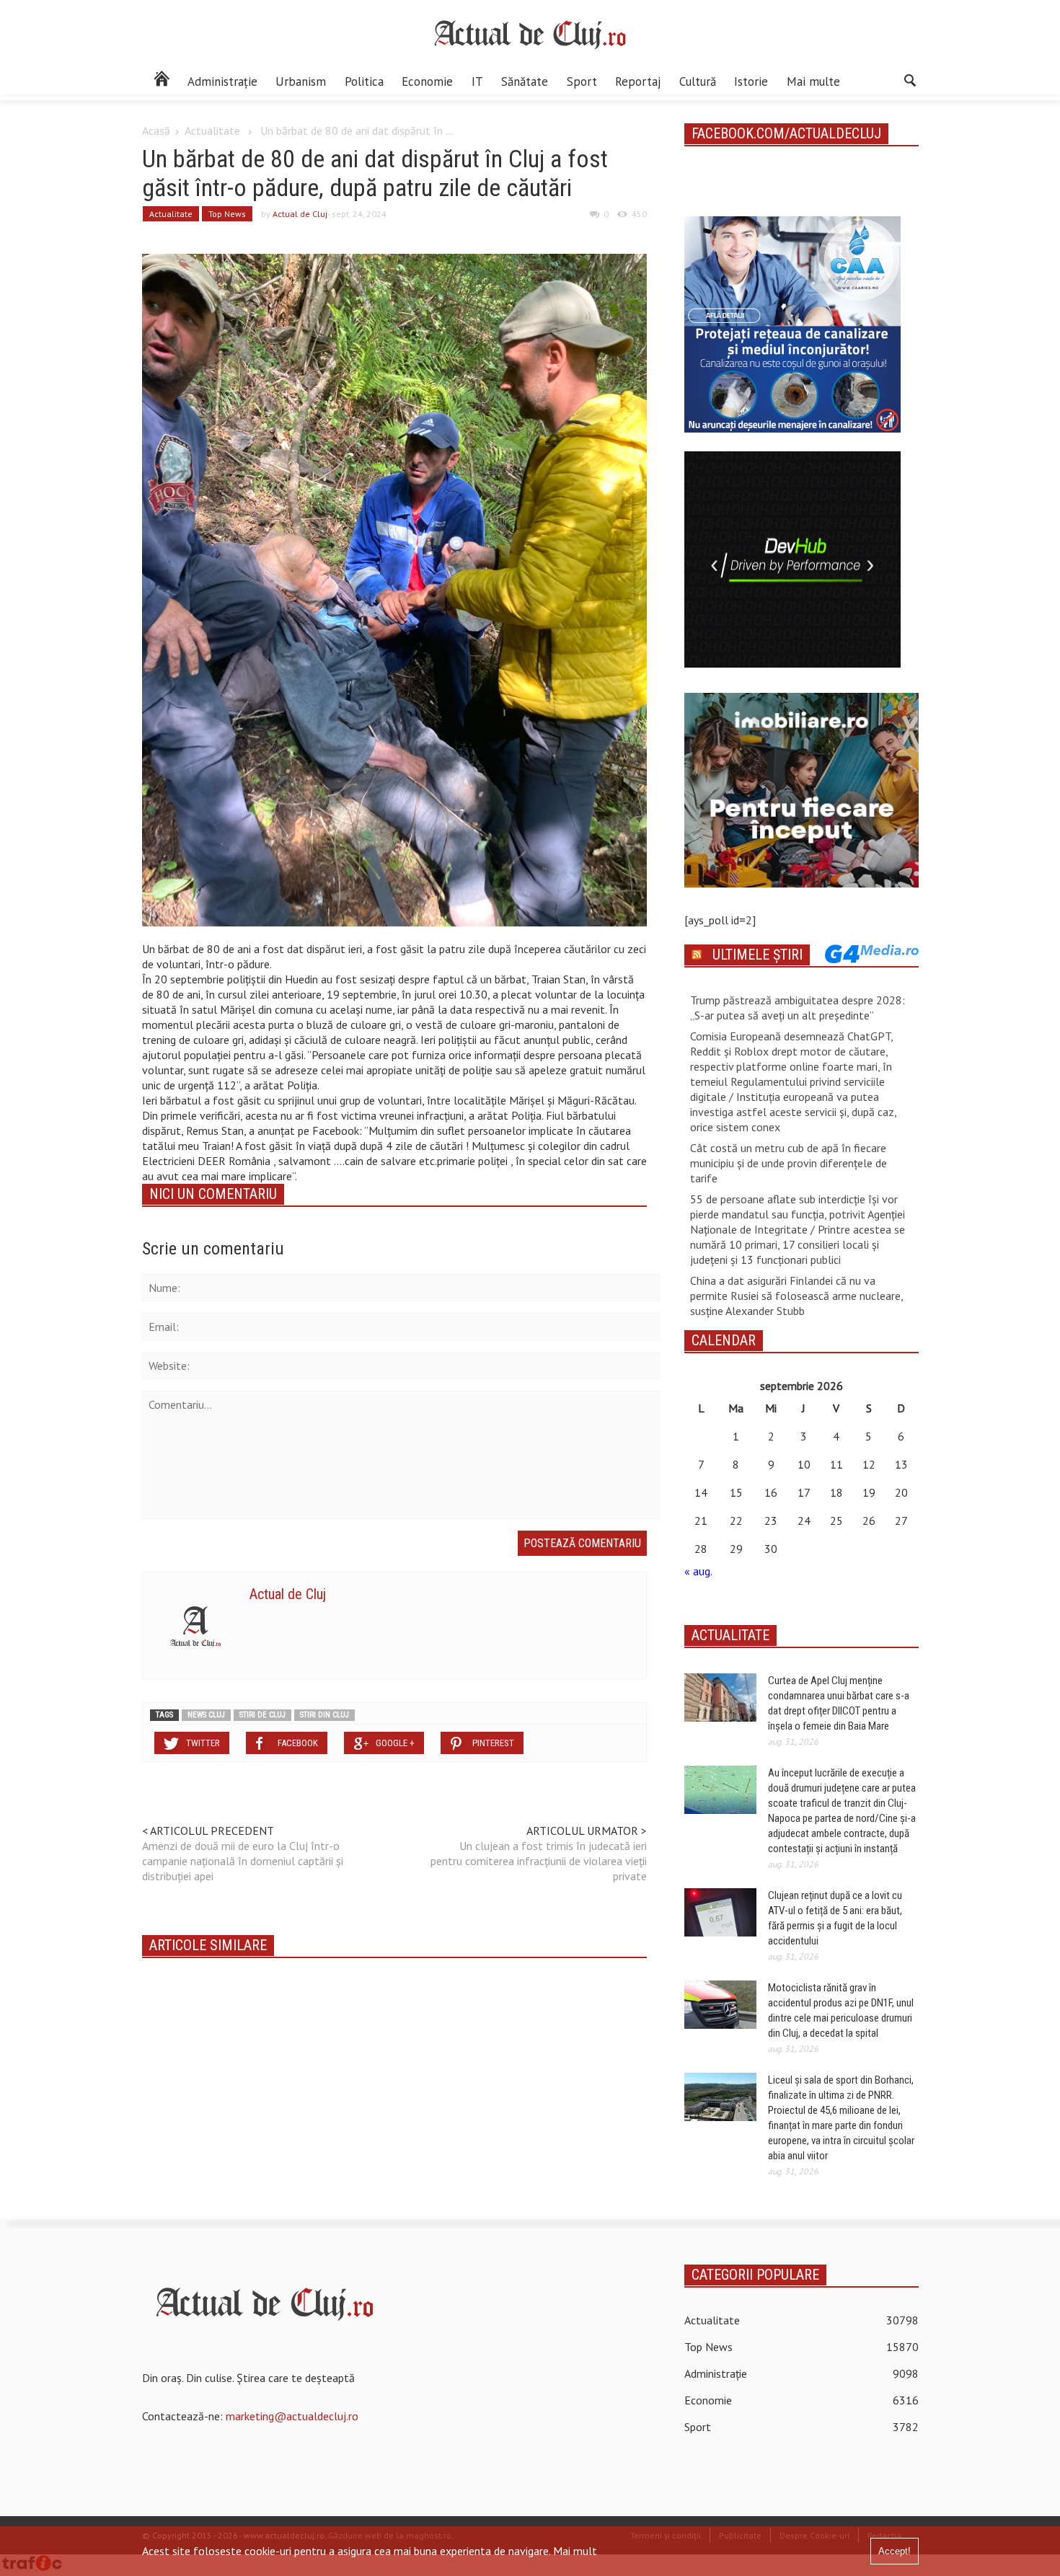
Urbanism (301, 81)
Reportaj (638, 81)
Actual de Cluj (300, 214)
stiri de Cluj (262, 1715)
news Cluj (206, 1715)
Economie (427, 81)
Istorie (751, 81)
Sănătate (525, 81)
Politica (364, 81)
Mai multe (813, 81)
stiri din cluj (324, 1715)
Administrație (222, 81)
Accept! (895, 2551)
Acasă (156, 130)
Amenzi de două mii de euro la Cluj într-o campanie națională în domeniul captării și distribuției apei (243, 1861)
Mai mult (575, 2551)
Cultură (698, 81)
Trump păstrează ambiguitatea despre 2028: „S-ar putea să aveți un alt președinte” (798, 1008)
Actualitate (212, 130)
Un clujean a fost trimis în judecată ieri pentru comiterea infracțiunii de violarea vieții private (539, 1861)
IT (477, 81)
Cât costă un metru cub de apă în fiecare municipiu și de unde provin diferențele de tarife (789, 1163)
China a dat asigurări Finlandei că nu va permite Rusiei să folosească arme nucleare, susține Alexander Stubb (796, 1296)
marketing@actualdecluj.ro (292, 2416)
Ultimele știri (758, 955)
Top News (227, 214)
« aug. (698, 1571)
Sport (582, 81)
